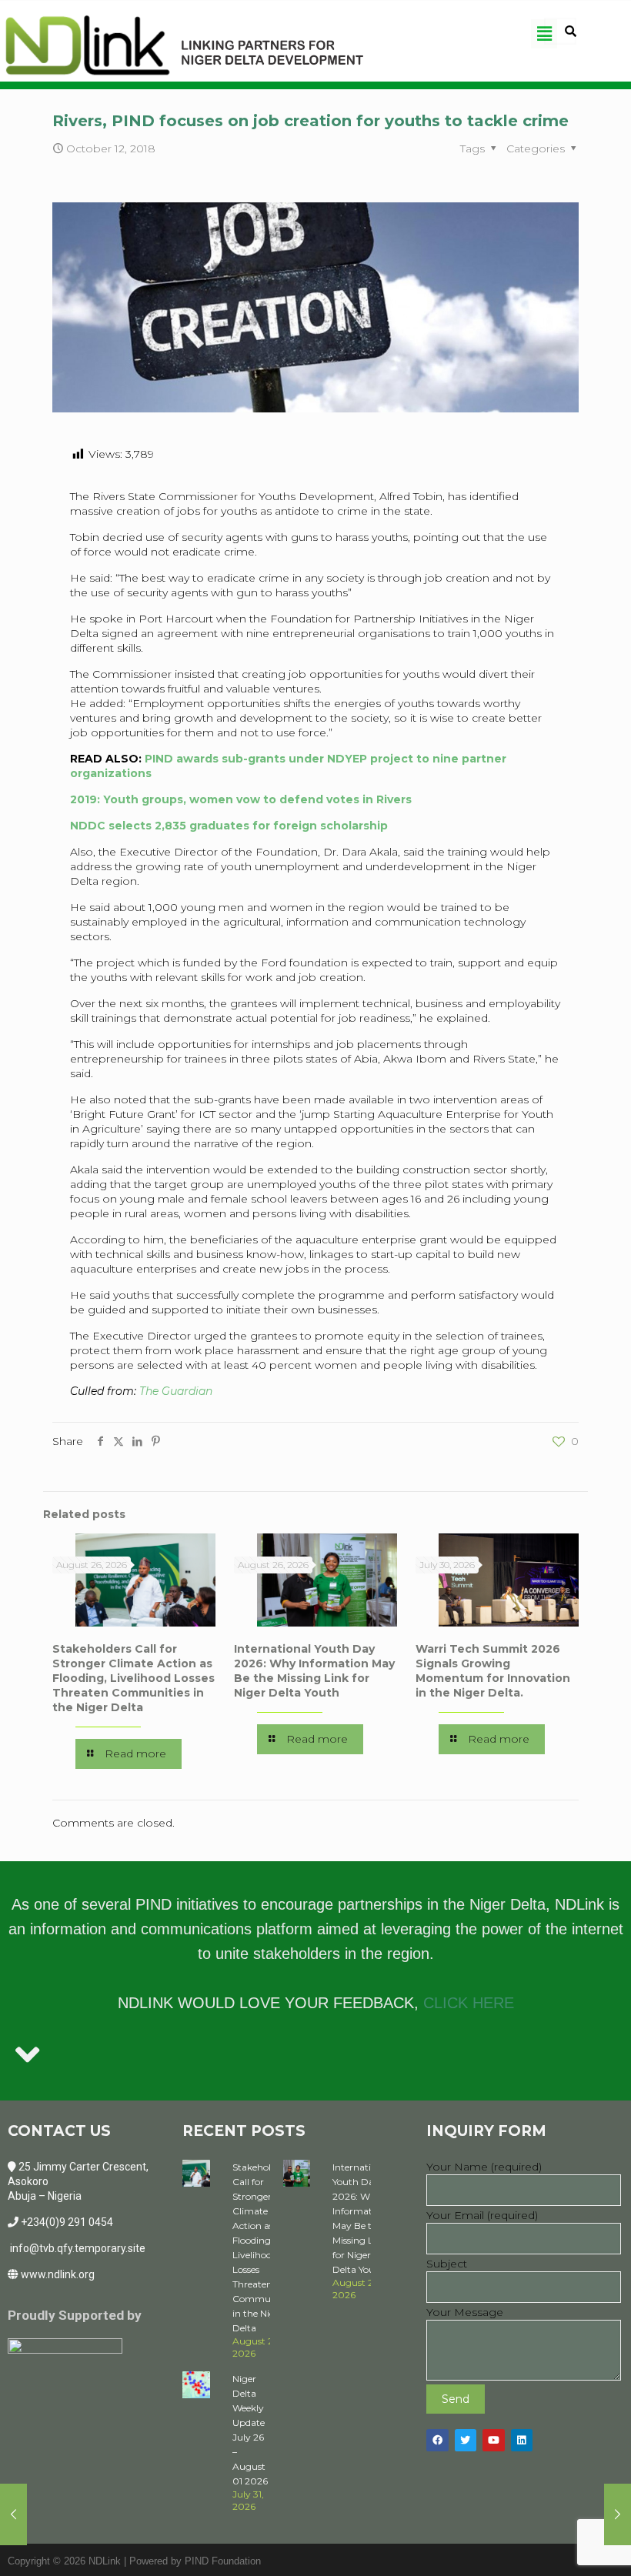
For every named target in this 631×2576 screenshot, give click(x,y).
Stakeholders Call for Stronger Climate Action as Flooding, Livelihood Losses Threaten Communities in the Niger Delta (134, 1678)
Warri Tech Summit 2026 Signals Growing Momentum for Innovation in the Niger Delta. (493, 1671)
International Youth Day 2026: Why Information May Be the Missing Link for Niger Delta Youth (314, 1671)
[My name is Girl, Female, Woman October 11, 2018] (13, 2514)
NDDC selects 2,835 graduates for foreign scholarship (229, 826)
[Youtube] (494, 2440)
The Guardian (176, 1391)
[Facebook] (437, 2440)
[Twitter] (466, 2440)
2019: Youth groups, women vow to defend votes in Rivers (241, 799)
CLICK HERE (469, 2003)
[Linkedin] (522, 2440)
